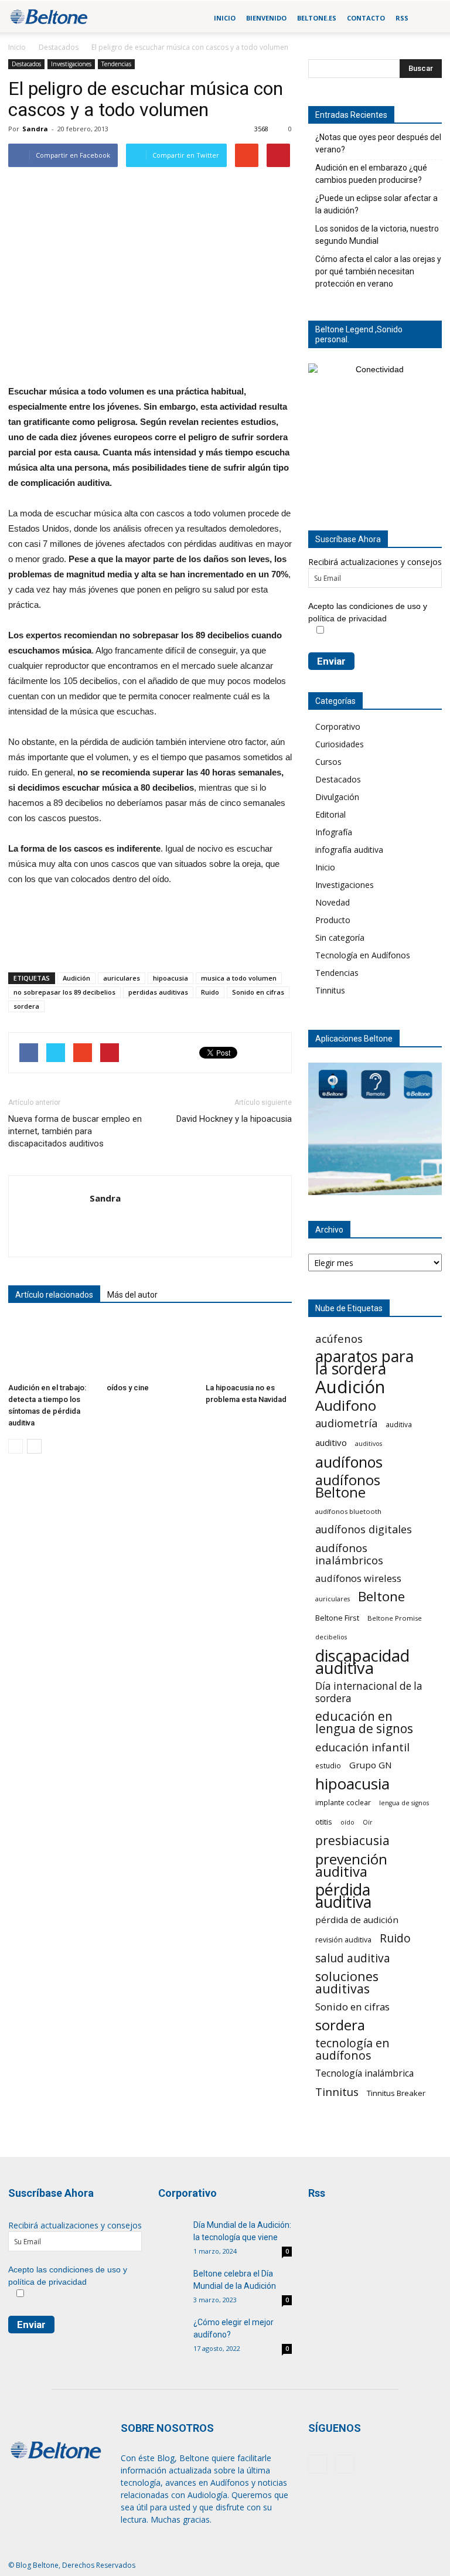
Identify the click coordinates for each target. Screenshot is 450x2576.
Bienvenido (266, 18)
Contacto (366, 18)
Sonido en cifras (258, 992)
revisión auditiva (343, 1940)
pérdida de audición (357, 1920)
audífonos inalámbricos (349, 1554)
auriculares (122, 978)
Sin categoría (340, 937)
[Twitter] (345, 2464)
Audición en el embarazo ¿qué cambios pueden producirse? (371, 174)
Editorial (330, 814)
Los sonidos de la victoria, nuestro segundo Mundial (377, 235)
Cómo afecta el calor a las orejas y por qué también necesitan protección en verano (378, 271)
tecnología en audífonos (352, 2049)
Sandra (35, 129)
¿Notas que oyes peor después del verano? (378, 143)
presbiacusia (352, 1841)
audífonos (349, 1462)
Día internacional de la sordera (369, 1692)
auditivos (369, 1444)
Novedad (333, 902)
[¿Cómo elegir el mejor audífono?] (173, 2326)
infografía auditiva (349, 850)
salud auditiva (353, 1958)
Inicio (225, 18)
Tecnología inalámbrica (364, 2073)
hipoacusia (171, 978)
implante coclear (343, 1802)
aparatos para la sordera (364, 1363)
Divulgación (337, 797)
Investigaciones (71, 64)
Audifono (346, 1405)
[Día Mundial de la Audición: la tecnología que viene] (173, 2234)
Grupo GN (371, 1765)
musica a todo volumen (239, 978)
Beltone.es (317, 18)
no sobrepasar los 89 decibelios (64, 992)
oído (347, 1822)
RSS (402, 18)
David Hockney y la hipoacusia (234, 1119)
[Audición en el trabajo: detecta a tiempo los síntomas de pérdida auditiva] (51, 1348)
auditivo (331, 1442)
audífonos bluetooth (348, 1511)
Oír (368, 1822)
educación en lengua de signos (364, 1723)
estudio (328, 1765)
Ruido (210, 992)
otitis (324, 1822)
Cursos (328, 762)
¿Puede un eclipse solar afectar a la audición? (376, 204)
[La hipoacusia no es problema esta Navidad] (249, 1348)
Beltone (381, 1596)
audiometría (346, 1423)
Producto (333, 920)
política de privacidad (347, 618)
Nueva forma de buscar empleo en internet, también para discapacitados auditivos (75, 1131)
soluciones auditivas (347, 1982)
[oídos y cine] (150, 1348)
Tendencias (116, 64)
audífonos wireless (358, 1578)
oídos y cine (128, 1388)
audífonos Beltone (348, 1486)
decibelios (331, 1637)
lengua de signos (404, 1803)
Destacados (59, 47)
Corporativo (338, 726)
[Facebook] (318, 2464)
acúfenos (339, 1338)
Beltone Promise (395, 1618)
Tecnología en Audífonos (363, 955)
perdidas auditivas (158, 992)
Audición (76, 978)
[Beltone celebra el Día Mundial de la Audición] (173, 2285)
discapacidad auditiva (362, 1662)
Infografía (334, 832)
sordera (26, 1006)
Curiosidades (340, 744)
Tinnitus (330, 990)
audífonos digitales (364, 1529)
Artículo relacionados (54, 1295)
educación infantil (362, 1747)
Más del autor (132, 1295)
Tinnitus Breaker (396, 2093)
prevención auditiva (351, 1865)
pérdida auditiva (343, 1896)
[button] (428, 18)
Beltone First (337, 1618)
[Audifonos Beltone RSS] (330, 2233)
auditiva (399, 1424)
